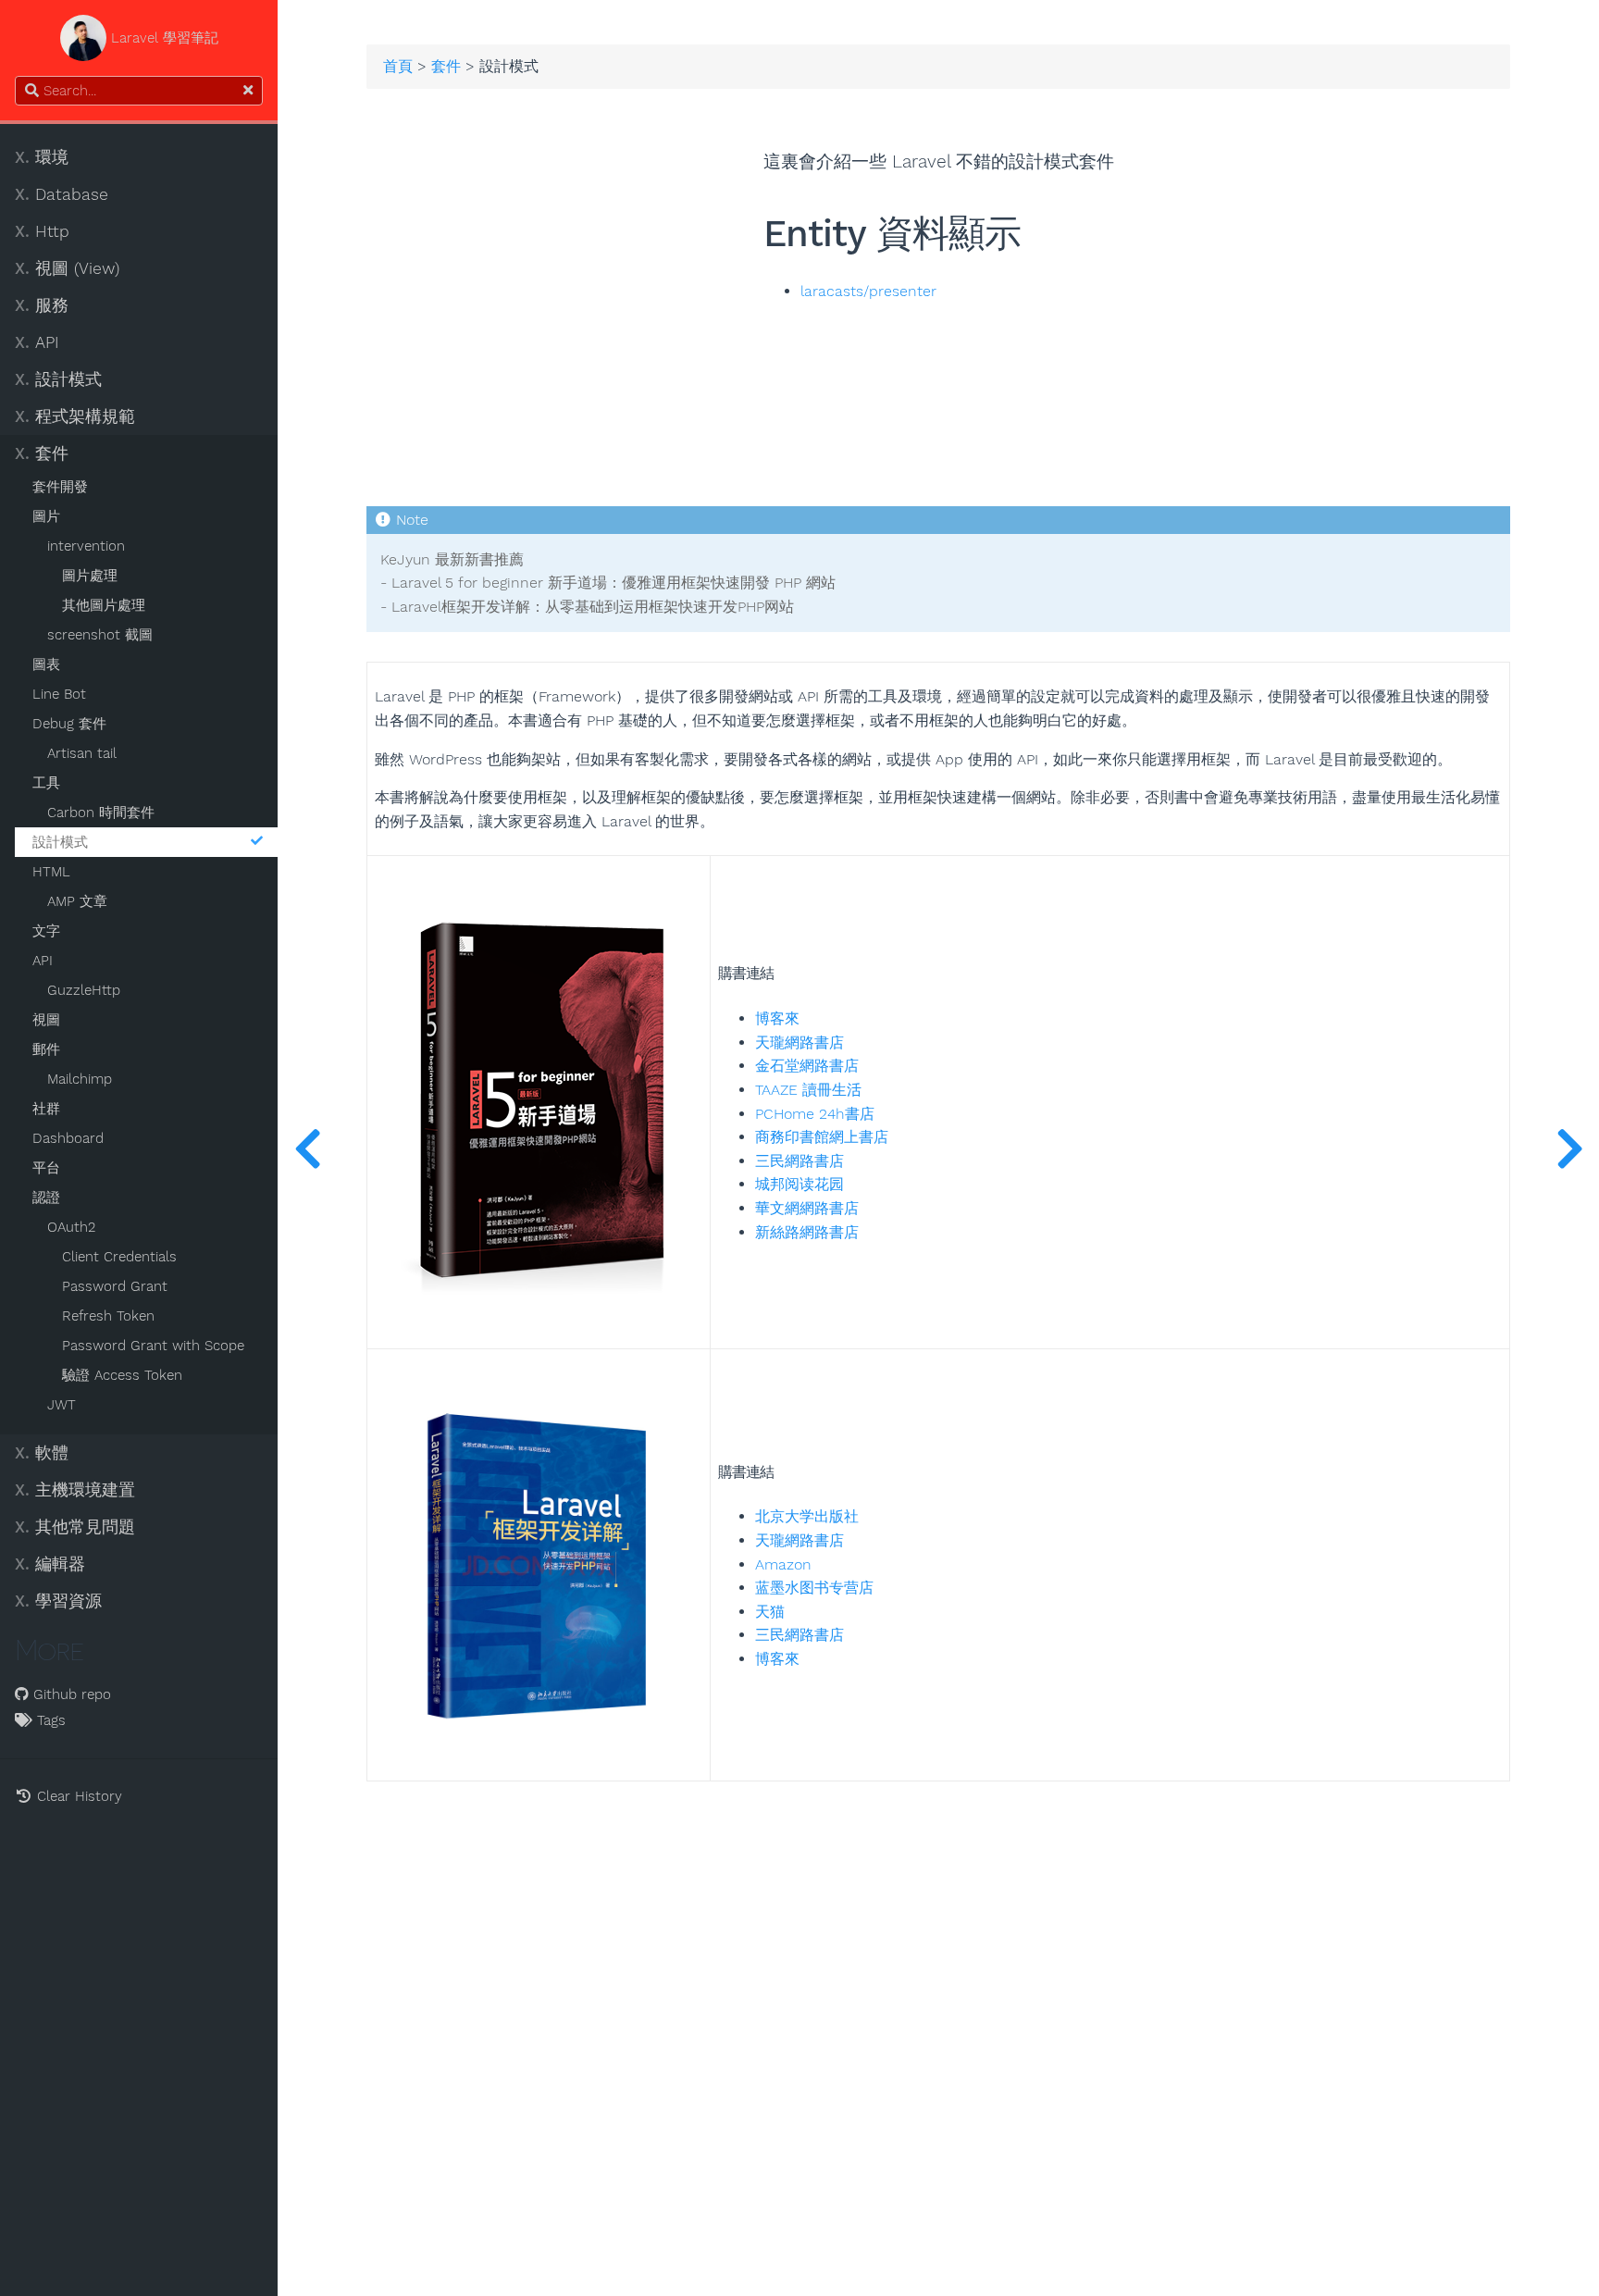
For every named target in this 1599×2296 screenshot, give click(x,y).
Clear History (77, 1796)
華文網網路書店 (807, 1208)
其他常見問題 (75, 1527)
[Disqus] (938, 2013)
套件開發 (60, 487)
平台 (46, 1168)
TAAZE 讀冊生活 (808, 1090)
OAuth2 (71, 1227)
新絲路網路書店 (807, 1232)
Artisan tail (82, 753)
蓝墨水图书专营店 (814, 1588)
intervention (86, 546)
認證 (46, 1198)
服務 (42, 305)
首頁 (398, 67)
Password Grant (115, 1286)
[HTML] (1569, 1148)
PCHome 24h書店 (815, 1114)
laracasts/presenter (868, 292)
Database (62, 194)
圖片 (46, 516)
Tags (49, 1720)
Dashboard (68, 1138)
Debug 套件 (69, 724)
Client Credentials (119, 1257)
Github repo (70, 1694)
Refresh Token (108, 1316)
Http (42, 231)
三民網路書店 (799, 1161)
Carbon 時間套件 (101, 813)
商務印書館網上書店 (822, 1137)
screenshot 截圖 (100, 635)
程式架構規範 (75, 416)
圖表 (46, 664)
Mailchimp (80, 1079)
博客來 (777, 1018)
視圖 (46, 1020)
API (37, 342)
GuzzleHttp (84, 990)
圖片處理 (90, 576)
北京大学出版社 (807, 1516)
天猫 (770, 1612)
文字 (46, 931)
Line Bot (59, 694)
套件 (42, 453)
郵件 (46, 1049)
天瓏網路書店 (799, 1043)
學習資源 (58, 1601)
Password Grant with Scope (153, 1346)
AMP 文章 (77, 901)
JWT (62, 1405)
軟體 (42, 1453)
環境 (42, 157)
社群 (46, 1109)
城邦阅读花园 (799, 1184)
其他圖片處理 (104, 605)
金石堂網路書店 (807, 1066)
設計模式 (58, 379)
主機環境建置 (75, 1490)
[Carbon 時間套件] (307, 1148)
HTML (51, 872)
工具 (46, 783)
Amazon (783, 1564)
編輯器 (50, 1564)
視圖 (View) (67, 268)
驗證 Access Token (122, 1375)
